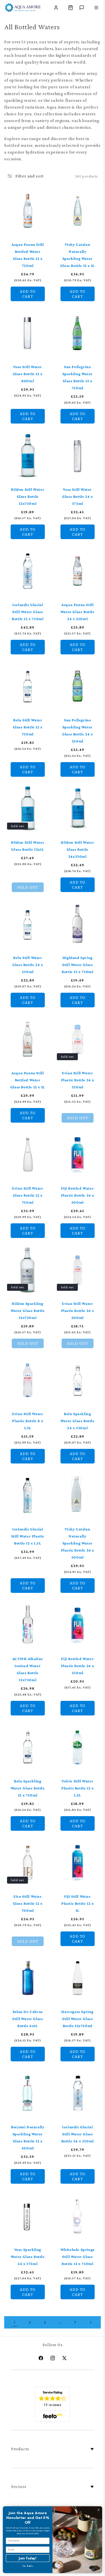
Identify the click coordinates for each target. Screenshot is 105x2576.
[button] (71, 8)
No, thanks (28, 2566)
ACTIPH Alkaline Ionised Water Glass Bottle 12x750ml (28, 1669)
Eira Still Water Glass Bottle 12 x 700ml (28, 1903)
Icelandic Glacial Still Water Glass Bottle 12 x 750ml (28, 611)
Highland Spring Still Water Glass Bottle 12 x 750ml (77, 965)
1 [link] (15, 2322)
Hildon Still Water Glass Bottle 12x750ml (28, 496)
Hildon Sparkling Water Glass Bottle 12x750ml (28, 1310)
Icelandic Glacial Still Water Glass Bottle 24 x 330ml (77, 2134)
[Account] (56, 8)
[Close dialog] (99, 2510)
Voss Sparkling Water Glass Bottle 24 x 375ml (28, 2256)
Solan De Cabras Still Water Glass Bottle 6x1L (28, 2019)
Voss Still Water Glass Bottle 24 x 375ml (77, 496)
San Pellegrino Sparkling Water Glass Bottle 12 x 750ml (77, 377)
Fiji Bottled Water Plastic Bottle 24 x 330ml (77, 1665)
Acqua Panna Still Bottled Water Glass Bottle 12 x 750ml (28, 255)
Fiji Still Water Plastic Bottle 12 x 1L (77, 1903)
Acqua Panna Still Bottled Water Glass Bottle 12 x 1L (28, 1080)
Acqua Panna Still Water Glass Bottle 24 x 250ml (77, 611)
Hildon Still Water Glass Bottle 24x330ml (77, 849)
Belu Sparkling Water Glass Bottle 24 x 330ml (77, 1421)
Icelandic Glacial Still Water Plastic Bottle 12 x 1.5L (28, 1536)
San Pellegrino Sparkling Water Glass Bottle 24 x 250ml (77, 730)
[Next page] (90, 2322)
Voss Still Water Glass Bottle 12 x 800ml (28, 374)
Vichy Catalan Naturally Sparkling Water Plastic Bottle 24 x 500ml (77, 1543)
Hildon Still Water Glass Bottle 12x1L (28, 846)
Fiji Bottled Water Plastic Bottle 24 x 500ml (77, 1195)
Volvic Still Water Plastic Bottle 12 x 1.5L (77, 1788)
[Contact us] (82, 8)
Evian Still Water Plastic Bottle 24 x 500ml (77, 1310)
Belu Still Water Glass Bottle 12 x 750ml (28, 727)
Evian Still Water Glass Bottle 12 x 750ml (28, 1195)
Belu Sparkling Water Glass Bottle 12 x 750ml (28, 1788)
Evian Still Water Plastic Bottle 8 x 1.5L (28, 1421)
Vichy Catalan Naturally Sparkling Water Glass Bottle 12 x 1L (77, 255)
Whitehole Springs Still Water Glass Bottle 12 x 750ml (77, 2256)
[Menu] (96, 8)
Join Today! (28, 2558)
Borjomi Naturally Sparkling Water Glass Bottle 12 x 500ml (28, 2138)
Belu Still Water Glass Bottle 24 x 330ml (28, 965)
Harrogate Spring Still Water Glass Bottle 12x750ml (77, 2019)
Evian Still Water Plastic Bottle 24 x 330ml (77, 1080)
